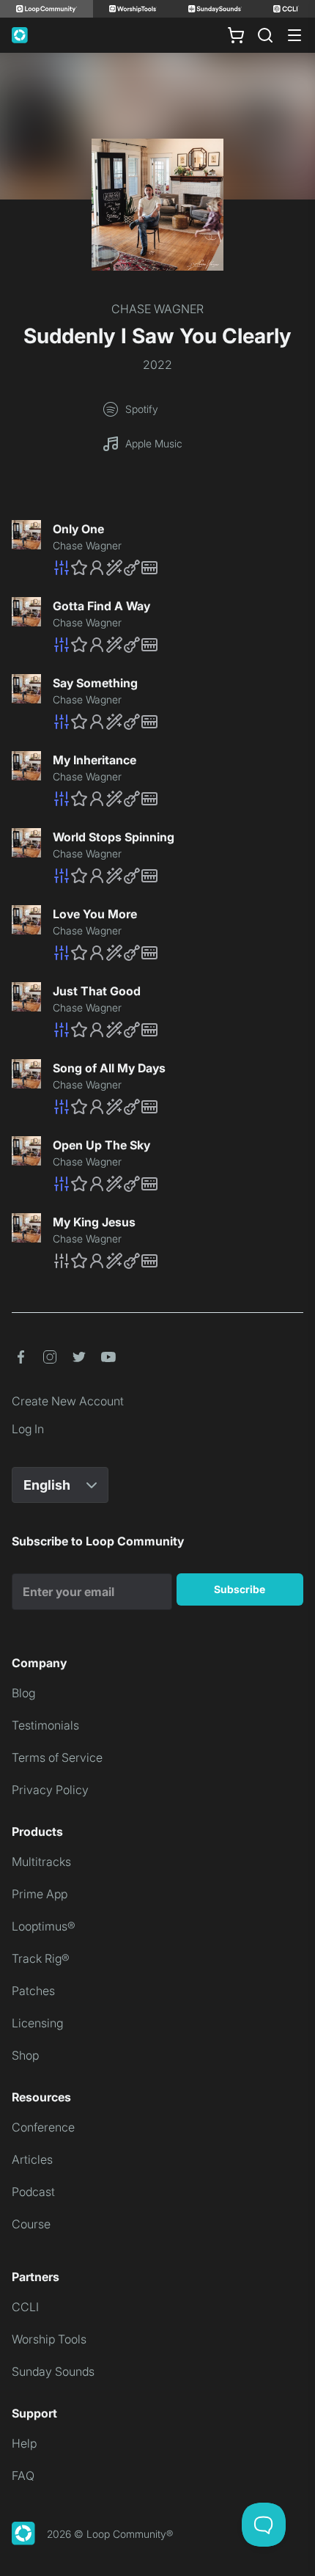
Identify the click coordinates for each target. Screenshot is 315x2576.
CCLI (25, 2307)
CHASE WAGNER (157, 309)
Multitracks (41, 1862)
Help (24, 2443)
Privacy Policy (50, 1790)
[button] (178, 568)
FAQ (23, 2476)
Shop (25, 2055)
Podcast (33, 2192)
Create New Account (68, 1401)
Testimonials (45, 1725)
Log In (28, 1429)
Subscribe (240, 1589)
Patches (33, 1991)
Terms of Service (57, 1757)
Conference (43, 2127)
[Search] (265, 35)
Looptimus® (44, 1926)
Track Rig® (41, 1958)
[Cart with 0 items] (236, 35)
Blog (23, 1693)
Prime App (40, 1894)
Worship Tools (49, 2339)
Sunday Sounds (53, 2371)
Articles (32, 2159)
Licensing (37, 2023)
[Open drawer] (294, 35)
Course (31, 2224)
